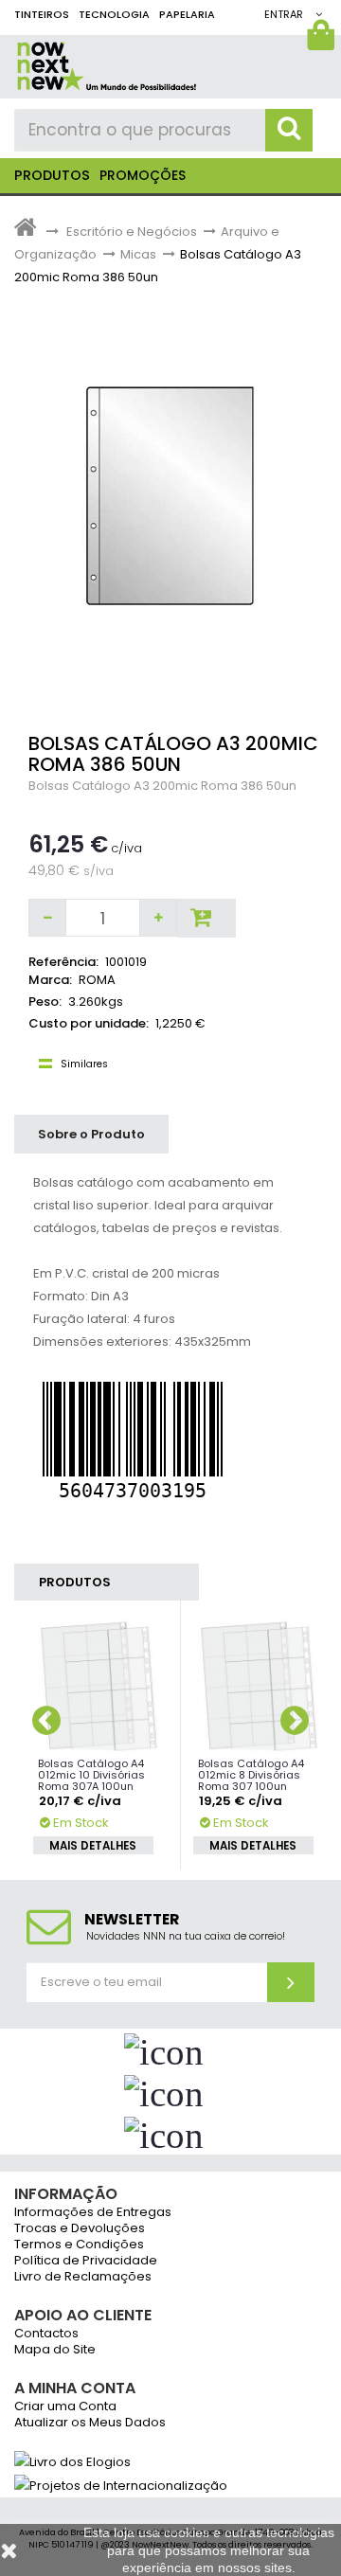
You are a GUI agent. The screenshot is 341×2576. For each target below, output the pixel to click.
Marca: (50, 980)
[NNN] (170, 63)
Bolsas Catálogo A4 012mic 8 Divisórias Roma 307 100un (251, 1775)
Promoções (143, 175)
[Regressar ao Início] (26, 232)
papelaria (187, 14)
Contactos (46, 2334)
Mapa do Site (55, 2350)
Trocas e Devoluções (80, 2229)
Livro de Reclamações (83, 2277)
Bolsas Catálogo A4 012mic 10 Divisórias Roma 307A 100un (91, 1775)
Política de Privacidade (86, 2261)
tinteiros (42, 14)
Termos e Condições (79, 2245)
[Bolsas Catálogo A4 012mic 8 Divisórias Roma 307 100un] (260, 1685)
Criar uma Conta (65, 2407)
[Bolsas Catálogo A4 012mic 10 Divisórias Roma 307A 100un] (100, 1685)
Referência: (63, 962)
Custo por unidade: (89, 1023)
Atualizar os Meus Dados (90, 2423)
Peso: (45, 1002)
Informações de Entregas (93, 2213)
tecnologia (114, 14)
